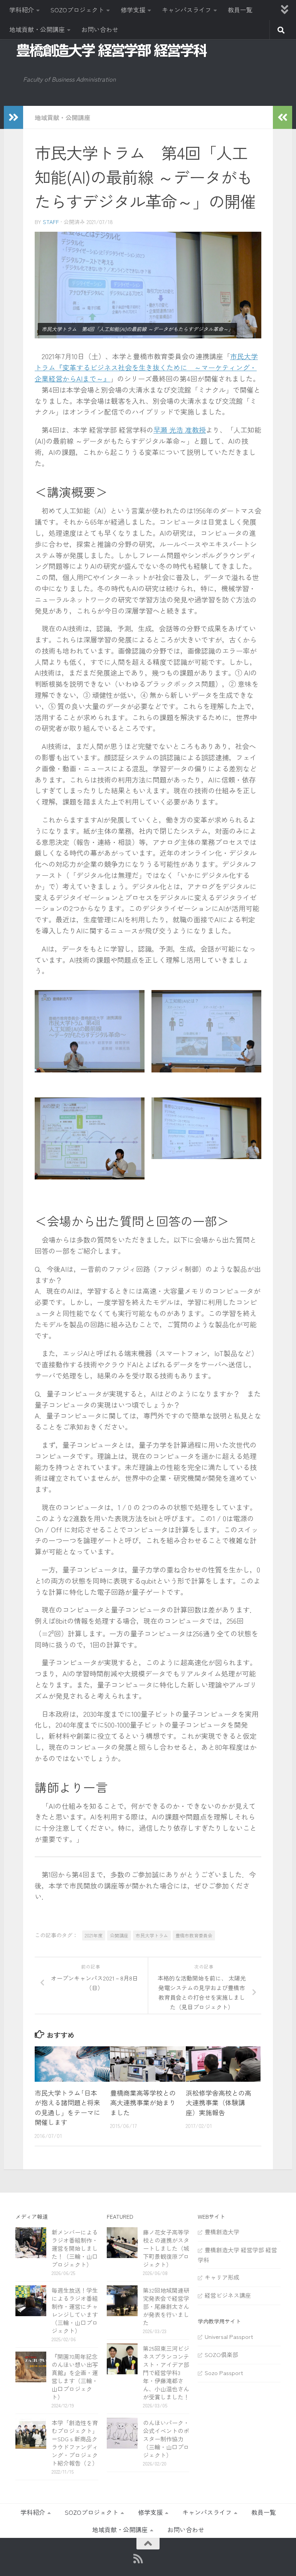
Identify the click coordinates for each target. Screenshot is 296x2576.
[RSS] (138, 2559)
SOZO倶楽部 (221, 2354)
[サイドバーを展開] (13, 117)
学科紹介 (22, 10)
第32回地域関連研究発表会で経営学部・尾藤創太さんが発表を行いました (166, 2306)
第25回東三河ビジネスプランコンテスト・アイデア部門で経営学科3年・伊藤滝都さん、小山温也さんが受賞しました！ (166, 2373)
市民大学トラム (152, 1935)
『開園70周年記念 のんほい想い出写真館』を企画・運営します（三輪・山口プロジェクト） (77, 2377)
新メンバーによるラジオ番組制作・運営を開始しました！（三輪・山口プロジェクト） (75, 2248)
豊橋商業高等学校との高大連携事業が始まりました (143, 2103)
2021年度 (94, 1935)
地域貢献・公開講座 (37, 29)
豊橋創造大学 (222, 2232)
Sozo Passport (224, 2373)
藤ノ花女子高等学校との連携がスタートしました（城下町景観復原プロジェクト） (166, 2248)
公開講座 (119, 1935)
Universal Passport (229, 2336)
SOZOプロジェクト (77, 10)
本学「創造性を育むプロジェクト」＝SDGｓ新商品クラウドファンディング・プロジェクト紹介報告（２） (75, 2443)
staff (51, 222)
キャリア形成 (222, 2277)
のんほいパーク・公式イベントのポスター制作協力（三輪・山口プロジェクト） (166, 2439)
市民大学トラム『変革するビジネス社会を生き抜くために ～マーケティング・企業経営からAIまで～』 (146, 367)
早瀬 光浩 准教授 (180, 430)
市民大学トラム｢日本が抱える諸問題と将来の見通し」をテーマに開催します (67, 2108)
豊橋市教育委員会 (194, 1935)
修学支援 (133, 10)
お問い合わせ (100, 29)
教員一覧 (240, 10)
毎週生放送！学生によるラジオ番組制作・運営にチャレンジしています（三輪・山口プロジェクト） (75, 2310)
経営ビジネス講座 (228, 2295)
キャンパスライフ (187, 10)
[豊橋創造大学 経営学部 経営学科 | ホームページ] (112, 50)
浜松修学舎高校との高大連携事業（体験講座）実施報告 (219, 2103)
